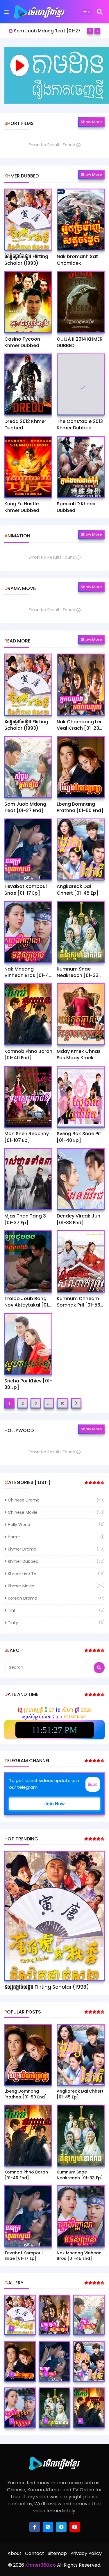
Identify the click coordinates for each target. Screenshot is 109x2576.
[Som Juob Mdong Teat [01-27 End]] (28, 767)
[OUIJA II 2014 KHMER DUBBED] (81, 302)
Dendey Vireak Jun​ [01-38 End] (78, 1219)
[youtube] (75, 2527)
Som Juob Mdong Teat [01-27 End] (25, 807)
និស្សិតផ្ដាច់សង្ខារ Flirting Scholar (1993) (26, 260)
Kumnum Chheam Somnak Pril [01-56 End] (78, 1302)
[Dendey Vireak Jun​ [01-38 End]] (81, 1179)
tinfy (13, 1623)
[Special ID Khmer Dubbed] (81, 467)
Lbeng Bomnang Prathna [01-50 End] (49, 31)
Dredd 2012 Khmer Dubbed (25, 425)
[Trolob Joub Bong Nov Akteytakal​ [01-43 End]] (28, 1261)
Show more (91, 122)
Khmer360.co (40, 2565)
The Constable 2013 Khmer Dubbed (80, 425)
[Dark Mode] (87, 12)
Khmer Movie (21, 1586)
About (15, 2553)
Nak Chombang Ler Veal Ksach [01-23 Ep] (79, 725)
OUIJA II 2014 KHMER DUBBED (80, 342)
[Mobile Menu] (7, 12)
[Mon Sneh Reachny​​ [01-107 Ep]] (28, 1097)
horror (14, 1537)
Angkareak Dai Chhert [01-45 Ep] (78, 890)
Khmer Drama (22, 1549)
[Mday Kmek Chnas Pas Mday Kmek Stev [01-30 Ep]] (81, 1014)
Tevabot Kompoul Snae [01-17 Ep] (26, 890)
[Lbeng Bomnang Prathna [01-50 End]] (81, 767)
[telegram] (61, 2527)
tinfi (12, 1610)
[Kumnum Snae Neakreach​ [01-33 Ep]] (81, 932)
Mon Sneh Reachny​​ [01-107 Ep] (27, 1137)
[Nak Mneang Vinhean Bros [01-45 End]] (28, 932)
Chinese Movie (23, 1512)
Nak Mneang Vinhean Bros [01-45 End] (28, 972)
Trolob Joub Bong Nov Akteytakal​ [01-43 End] (27, 1302)
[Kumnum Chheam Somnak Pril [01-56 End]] (81, 1261)
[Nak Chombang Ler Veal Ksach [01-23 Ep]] (81, 685)
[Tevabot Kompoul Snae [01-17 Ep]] (28, 849)
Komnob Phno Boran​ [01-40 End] (28, 1055)
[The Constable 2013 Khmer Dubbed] (81, 384)
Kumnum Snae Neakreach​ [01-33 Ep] (78, 972)
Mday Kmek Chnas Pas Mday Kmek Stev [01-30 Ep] (79, 1055)
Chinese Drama (24, 1500)
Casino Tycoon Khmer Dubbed (22, 342)
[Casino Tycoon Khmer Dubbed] (28, 302)
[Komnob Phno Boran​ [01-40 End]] (28, 1014)
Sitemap (57, 2553)
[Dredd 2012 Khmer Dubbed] (28, 384)
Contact (35, 2553)
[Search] (100, 12)
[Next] (97, 31)
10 (62, 1403)
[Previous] (90, 31)
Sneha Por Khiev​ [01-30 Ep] (28, 1384)
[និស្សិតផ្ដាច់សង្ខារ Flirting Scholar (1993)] (28, 220)
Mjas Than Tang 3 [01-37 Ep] (25, 1219)
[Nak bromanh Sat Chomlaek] (81, 220)
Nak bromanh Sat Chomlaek (77, 260)
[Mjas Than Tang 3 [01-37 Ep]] (28, 1179)
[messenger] (48, 2527)
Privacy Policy (86, 2553)
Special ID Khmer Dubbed (76, 507)
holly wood (19, 1525)
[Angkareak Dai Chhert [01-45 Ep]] (81, 849)
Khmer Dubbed (23, 1561)
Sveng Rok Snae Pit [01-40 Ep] (79, 1137)
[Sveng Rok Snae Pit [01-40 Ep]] (81, 1097)
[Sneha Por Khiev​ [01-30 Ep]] (28, 1344)
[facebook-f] (35, 2527)
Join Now (54, 1804)
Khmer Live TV (22, 1574)
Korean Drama (23, 1598)
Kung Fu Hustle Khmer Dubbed (22, 507)
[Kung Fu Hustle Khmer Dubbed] (28, 467)
